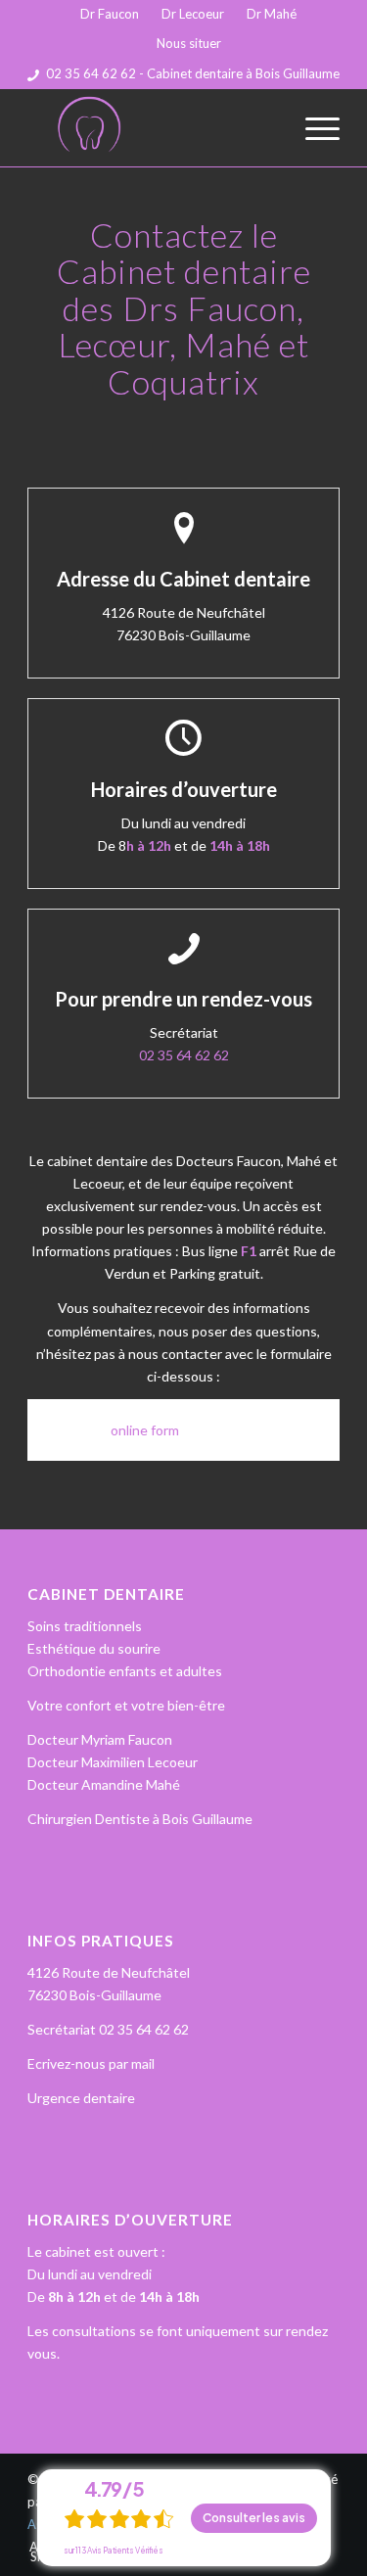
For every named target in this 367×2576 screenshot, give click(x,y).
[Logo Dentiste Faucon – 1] (152, 127)
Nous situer (189, 43)
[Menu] (313, 127)
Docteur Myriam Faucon (100, 1739)
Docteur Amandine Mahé (104, 1784)
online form (145, 1430)
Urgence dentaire (81, 2098)
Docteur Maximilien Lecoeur (113, 1762)
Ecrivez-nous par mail (91, 2063)
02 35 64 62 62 (184, 1055)
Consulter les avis (254, 2518)
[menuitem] (110, 14)
